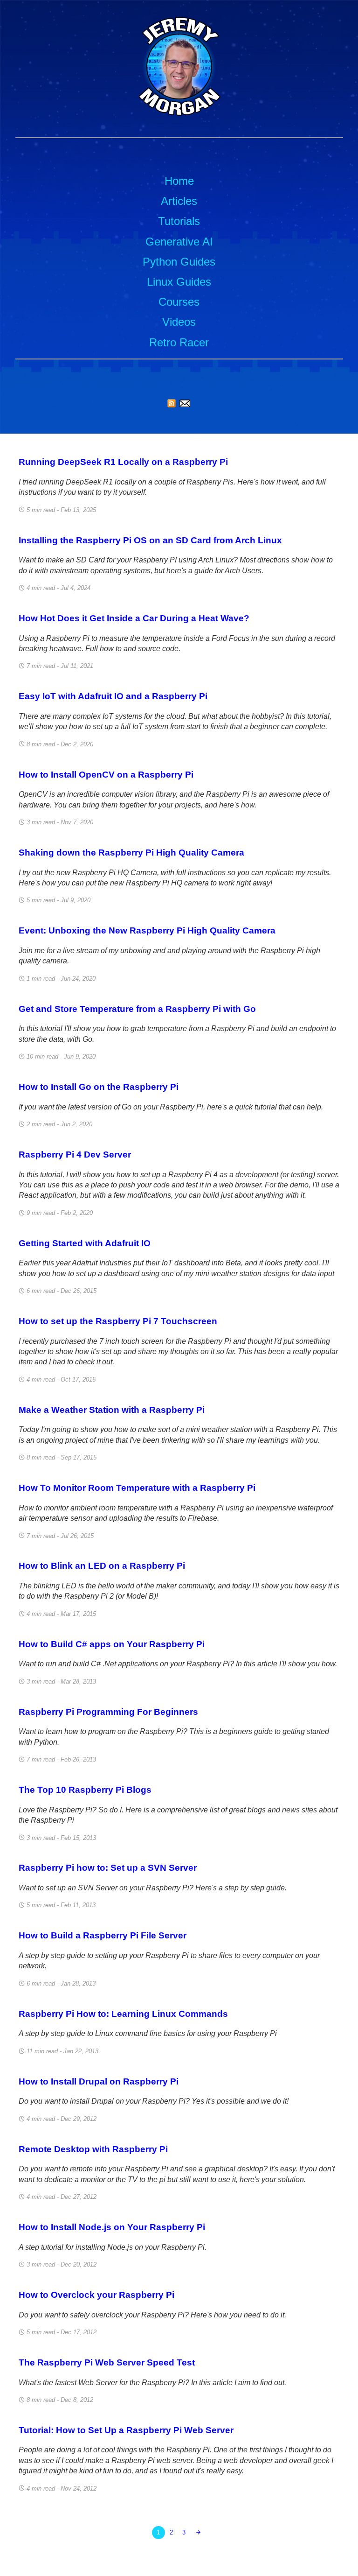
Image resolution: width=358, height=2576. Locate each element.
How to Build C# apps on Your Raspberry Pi (112, 1644)
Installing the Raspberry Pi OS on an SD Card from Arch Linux (150, 540)
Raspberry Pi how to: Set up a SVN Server (108, 1868)
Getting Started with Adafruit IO (85, 1243)
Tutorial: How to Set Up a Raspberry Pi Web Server (126, 2430)
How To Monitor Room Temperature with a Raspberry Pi (137, 1488)
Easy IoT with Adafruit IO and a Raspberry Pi (113, 696)
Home (179, 181)
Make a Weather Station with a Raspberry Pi (112, 1410)
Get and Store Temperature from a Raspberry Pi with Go (137, 1009)
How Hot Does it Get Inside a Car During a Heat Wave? (134, 618)
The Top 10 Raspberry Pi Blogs (85, 1790)
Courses (179, 302)
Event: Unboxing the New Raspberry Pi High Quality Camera (147, 930)
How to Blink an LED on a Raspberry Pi (102, 1566)
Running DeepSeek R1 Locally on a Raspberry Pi (123, 462)
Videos (179, 322)
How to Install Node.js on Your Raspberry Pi (112, 2227)
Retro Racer (179, 342)
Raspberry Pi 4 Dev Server (75, 1155)
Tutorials (179, 221)
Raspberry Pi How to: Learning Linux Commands (123, 2014)
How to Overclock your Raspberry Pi (96, 2295)
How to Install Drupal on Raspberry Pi (99, 2081)
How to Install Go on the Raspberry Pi (99, 1087)
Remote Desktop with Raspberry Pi (93, 2149)
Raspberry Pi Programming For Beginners (108, 1712)
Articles (179, 201)
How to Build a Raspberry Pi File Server (103, 1935)
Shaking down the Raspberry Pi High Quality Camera (131, 853)
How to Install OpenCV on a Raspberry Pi (106, 775)
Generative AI (179, 242)
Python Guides (179, 262)
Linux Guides (179, 282)
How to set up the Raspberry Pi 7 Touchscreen (118, 1321)
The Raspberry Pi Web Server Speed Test (107, 2362)
